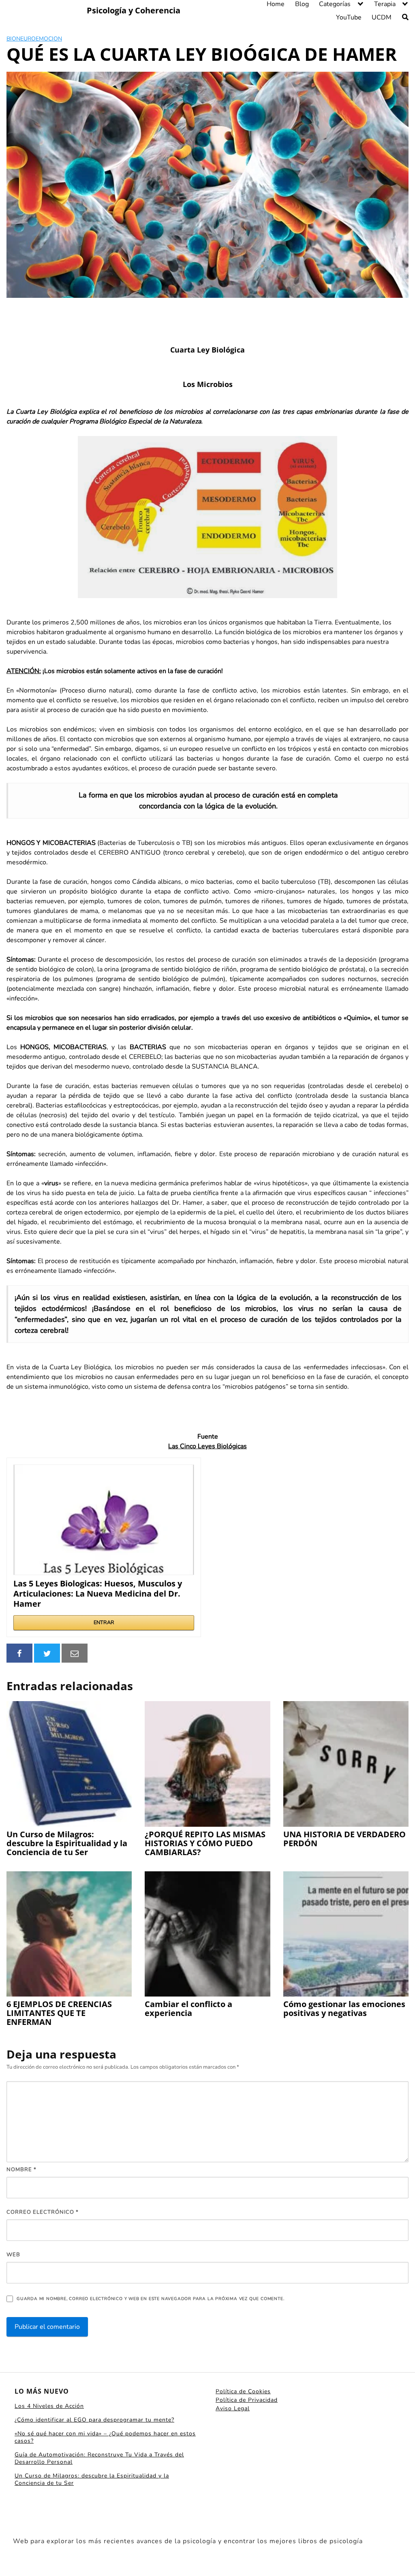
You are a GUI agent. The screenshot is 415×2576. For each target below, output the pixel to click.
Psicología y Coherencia (134, 11)
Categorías (335, 4)
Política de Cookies (243, 2391)
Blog (302, 4)
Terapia (385, 4)
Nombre (21, 2170)
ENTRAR (104, 1623)
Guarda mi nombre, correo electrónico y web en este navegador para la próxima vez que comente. (150, 2299)
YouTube (349, 17)
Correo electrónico (43, 2212)
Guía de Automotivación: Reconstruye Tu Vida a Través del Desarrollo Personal (99, 2458)
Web (13, 2255)
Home (276, 4)
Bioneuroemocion (34, 39)
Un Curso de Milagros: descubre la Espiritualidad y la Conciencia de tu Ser (92, 2479)
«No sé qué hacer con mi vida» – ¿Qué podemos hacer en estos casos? (105, 2437)
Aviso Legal (233, 2408)
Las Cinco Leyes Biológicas (207, 1446)
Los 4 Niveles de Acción (49, 2406)
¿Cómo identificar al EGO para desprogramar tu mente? (94, 2420)
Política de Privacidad (247, 2400)
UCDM (382, 17)
